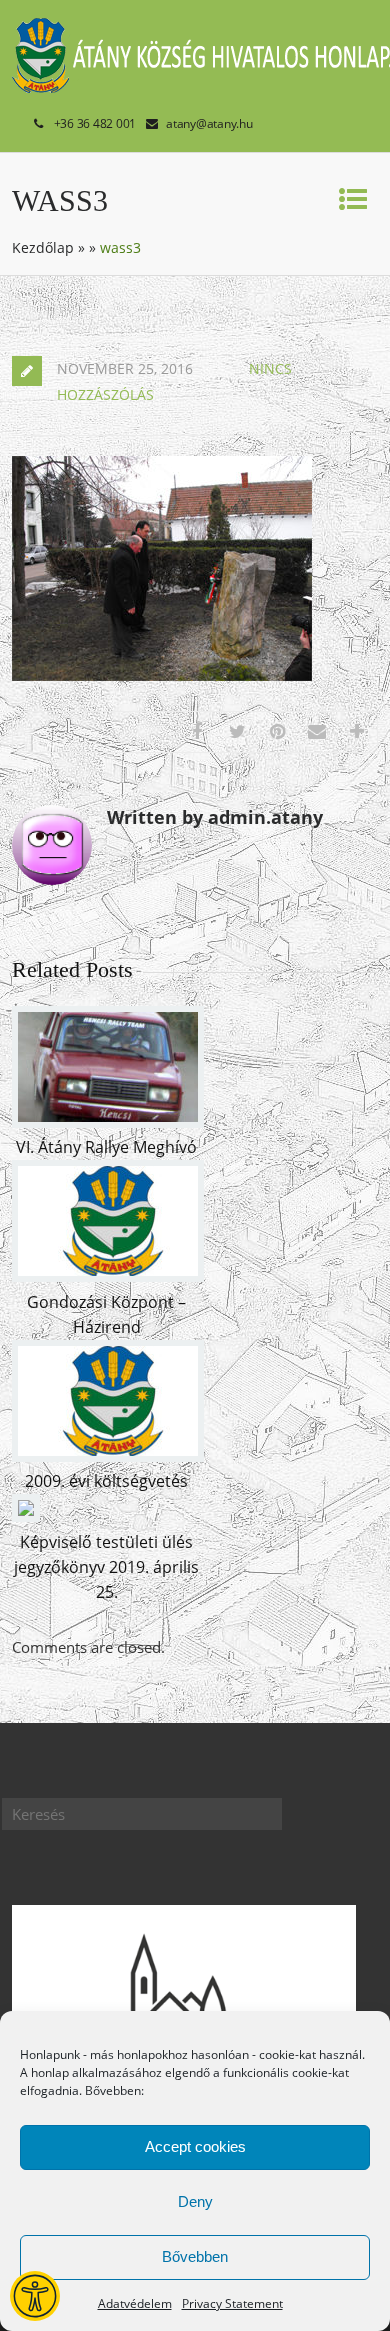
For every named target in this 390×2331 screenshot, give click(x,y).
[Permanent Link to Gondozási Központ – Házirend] (108, 1276)
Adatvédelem (135, 2303)
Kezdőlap (43, 247)
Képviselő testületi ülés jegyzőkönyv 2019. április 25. (106, 1567)
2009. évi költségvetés (106, 1481)
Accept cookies (195, 2146)
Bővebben (195, 2256)
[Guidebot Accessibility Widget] (35, 2296)
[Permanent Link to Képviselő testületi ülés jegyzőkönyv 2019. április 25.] (26, 1516)
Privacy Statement (232, 2303)
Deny (195, 2201)
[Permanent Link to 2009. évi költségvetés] (108, 1456)
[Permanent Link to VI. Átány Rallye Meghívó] (108, 1122)
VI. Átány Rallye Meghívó (106, 1147)
